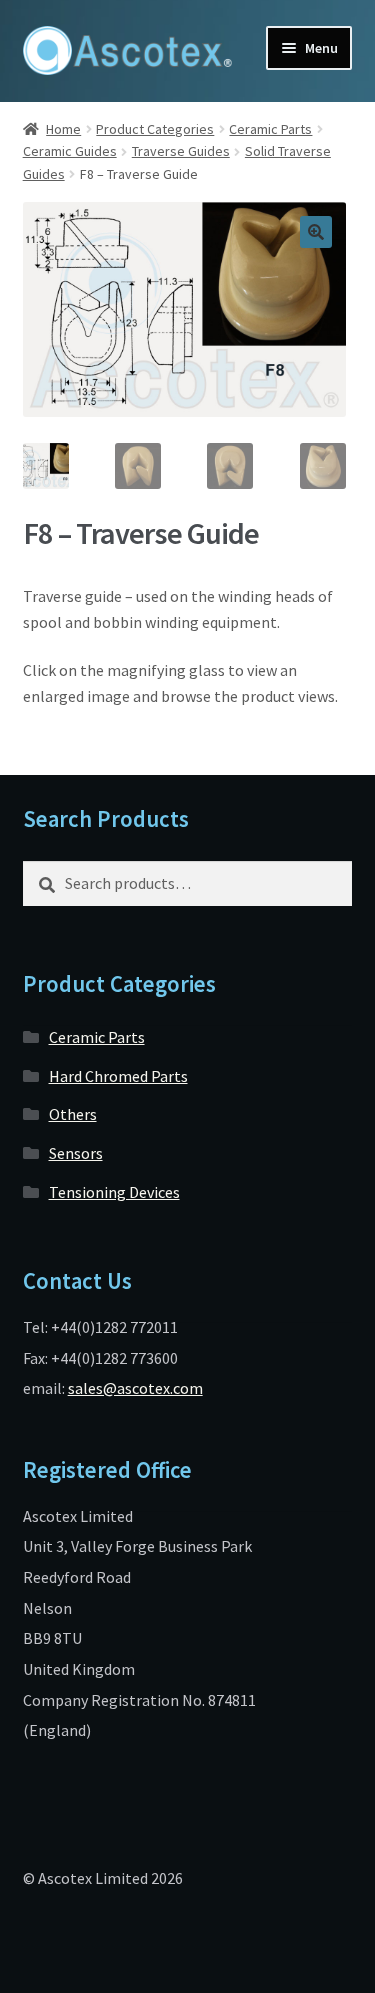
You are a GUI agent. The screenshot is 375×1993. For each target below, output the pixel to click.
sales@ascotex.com (135, 1388)
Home (63, 129)
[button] (316, 232)
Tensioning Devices (114, 1192)
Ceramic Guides (70, 151)
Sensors (76, 1153)
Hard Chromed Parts (118, 1076)
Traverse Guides (181, 151)
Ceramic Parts (270, 129)
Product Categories (155, 129)
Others (73, 1114)
